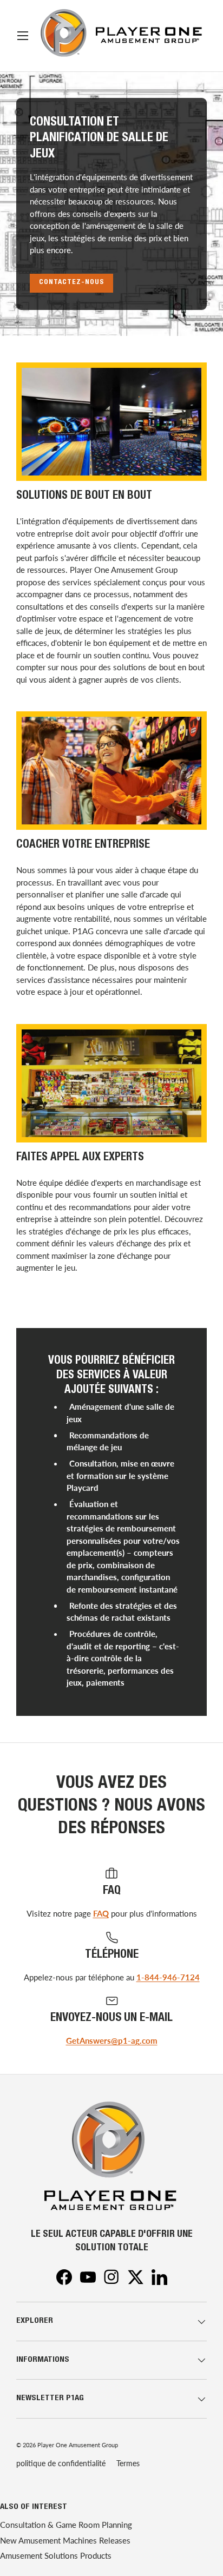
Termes (128, 2463)
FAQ (101, 1913)
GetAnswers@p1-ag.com (112, 2040)
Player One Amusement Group (78, 2445)
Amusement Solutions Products (56, 2555)
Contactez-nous (71, 283)
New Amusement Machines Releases (65, 2540)
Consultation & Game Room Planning (66, 2525)
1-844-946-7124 (168, 1977)
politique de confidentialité (61, 2463)
